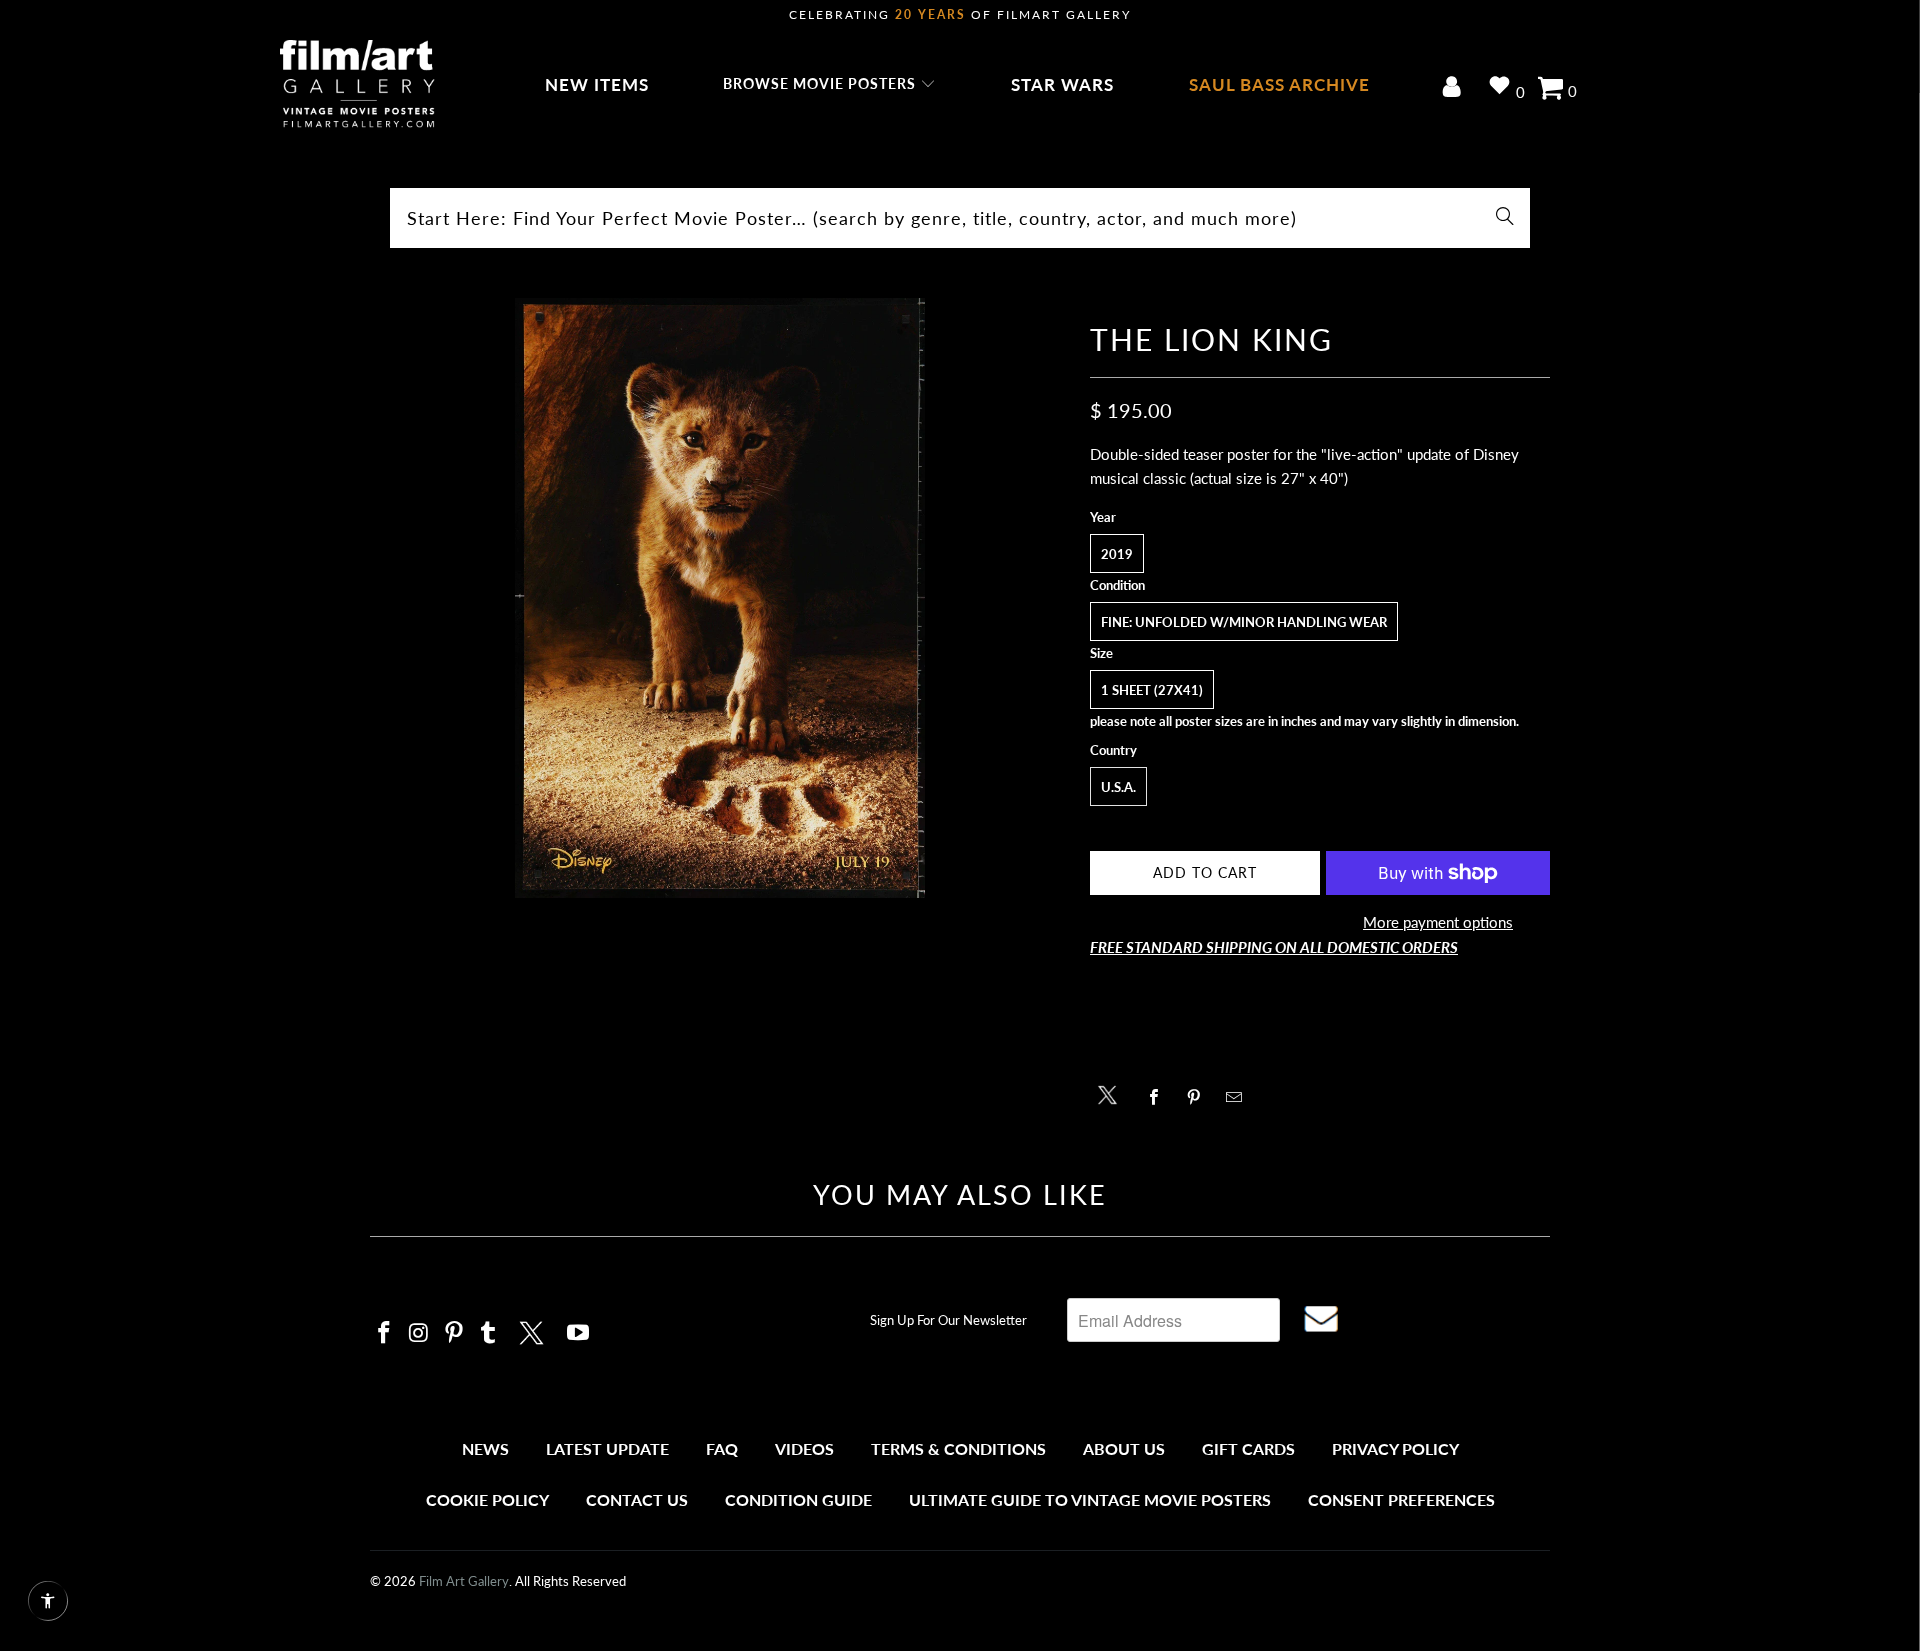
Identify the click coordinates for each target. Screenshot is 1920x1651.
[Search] (1505, 218)
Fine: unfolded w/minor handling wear (1244, 622)
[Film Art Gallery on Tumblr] (489, 1333)
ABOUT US (1124, 1448)
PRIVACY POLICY (1395, 1448)
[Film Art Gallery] (357, 85)
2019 (1117, 554)
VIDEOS (804, 1448)
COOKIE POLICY (487, 1499)
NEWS (485, 1448)
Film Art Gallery (464, 1581)
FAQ (722, 1448)
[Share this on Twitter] (1112, 1093)
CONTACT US (637, 1499)
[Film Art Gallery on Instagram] (420, 1333)
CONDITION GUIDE (798, 1499)
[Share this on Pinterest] (1199, 1097)
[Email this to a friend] (1239, 1097)
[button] (829, 85)
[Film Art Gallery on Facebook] (385, 1333)
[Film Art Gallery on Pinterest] (454, 1333)
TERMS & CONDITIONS (958, 1448)
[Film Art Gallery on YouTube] (579, 1333)
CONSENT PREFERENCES (1401, 1499)
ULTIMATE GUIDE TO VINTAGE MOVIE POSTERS (1090, 1499)
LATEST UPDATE (607, 1448)
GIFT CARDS (1248, 1448)
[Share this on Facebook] (1159, 1097)
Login (1455, 88)
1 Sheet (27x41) (1152, 690)
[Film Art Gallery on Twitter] (534, 1330)
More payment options (1438, 922)
